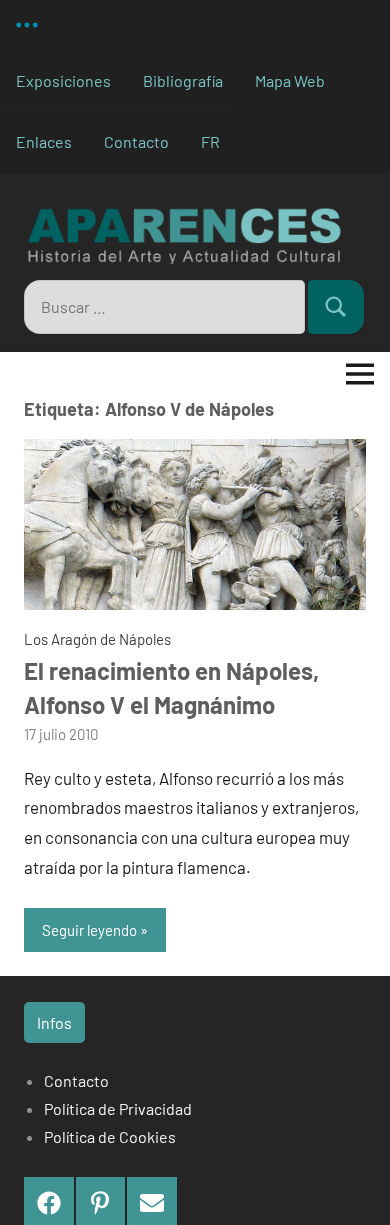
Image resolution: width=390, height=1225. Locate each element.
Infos (54, 1022)
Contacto (136, 141)
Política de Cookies (110, 1136)
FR (210, 141)
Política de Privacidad (118, 1108)
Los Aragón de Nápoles (97, 639)
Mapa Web (290, 80)
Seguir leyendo (89, 930)
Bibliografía (183, 80)
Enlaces (44, 141)
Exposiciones (63, 80)
